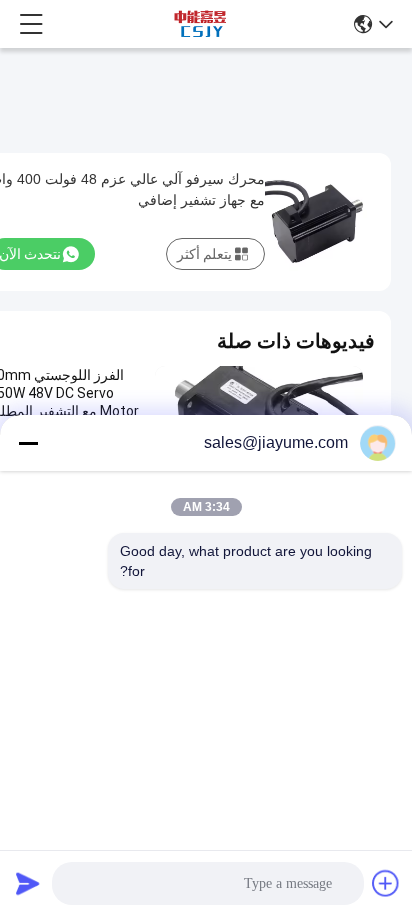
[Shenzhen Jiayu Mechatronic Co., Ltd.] (200, 24)
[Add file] (386, 883)
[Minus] (28, 443)
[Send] (28, 883)
